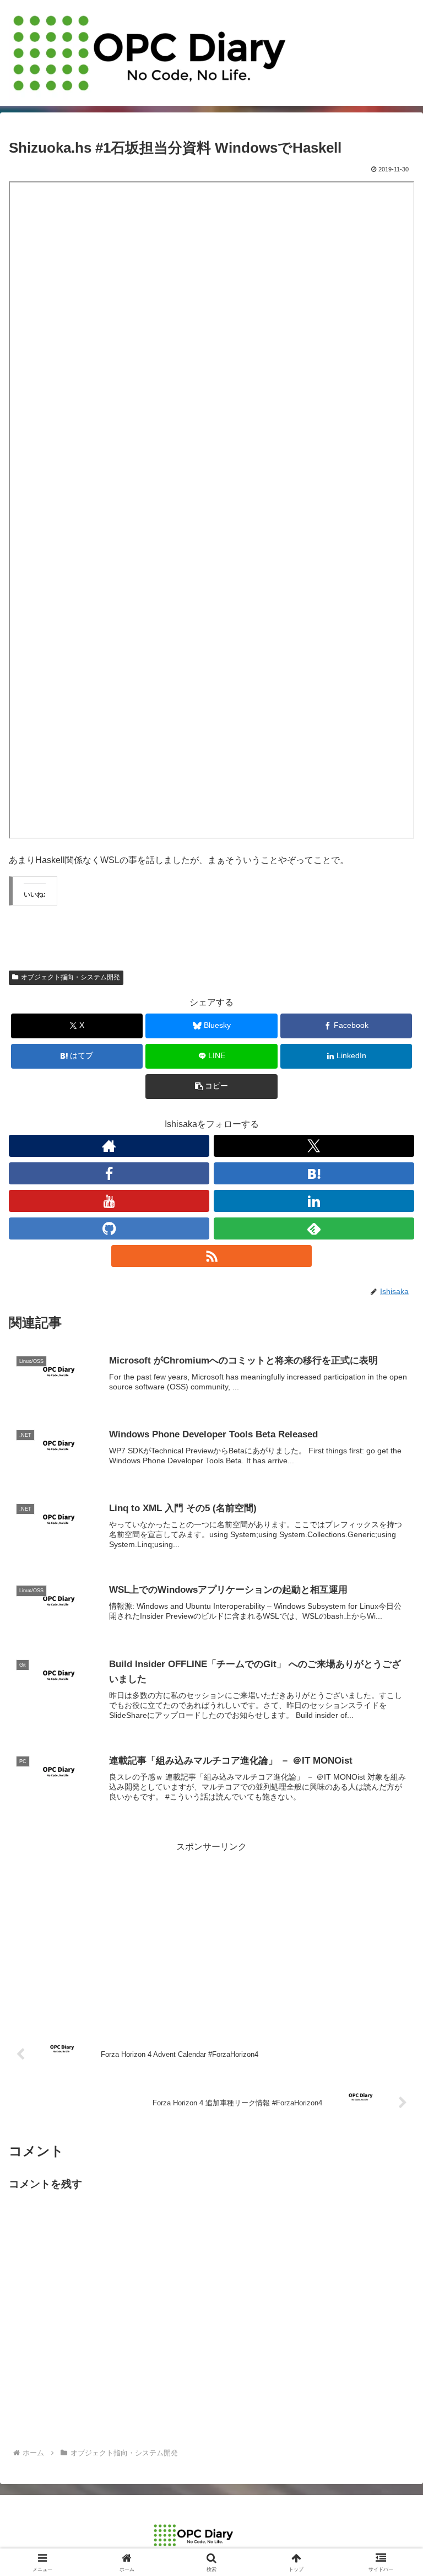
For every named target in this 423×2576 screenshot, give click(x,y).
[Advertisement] (211, 1932)
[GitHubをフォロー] (109, 1228)
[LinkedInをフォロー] (314, 1201)
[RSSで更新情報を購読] (211, 1256)
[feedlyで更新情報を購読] (314, 1228)
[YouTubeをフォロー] (109, 1201)
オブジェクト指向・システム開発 (70, 977)
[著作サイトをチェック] (109, 1146)
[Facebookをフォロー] (109, 1173)
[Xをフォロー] (314, 1146)
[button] (211, 1087)
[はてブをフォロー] (314, 1173)
